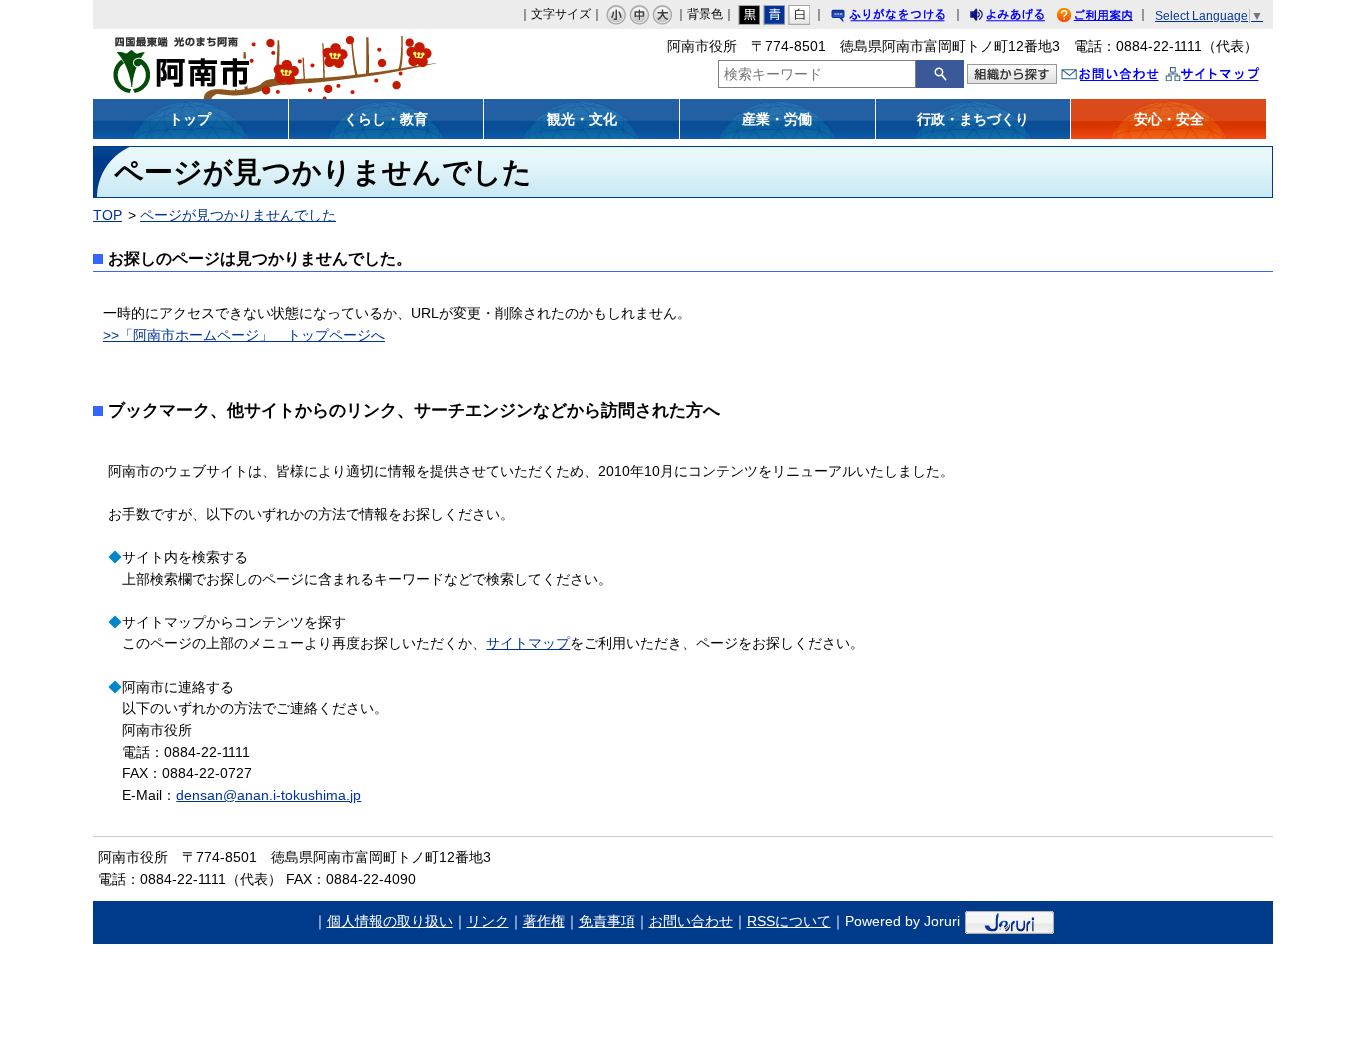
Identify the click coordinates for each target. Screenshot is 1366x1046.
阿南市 (240, 64)
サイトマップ (1233, 76)
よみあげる (1025, 17)
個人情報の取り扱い (390, 921)
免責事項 (607, 921)
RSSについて (789, 921)
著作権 (544, 921)
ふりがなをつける (907, 17)
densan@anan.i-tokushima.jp (268, 795)
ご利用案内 (1110, 17)
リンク (488, 921)
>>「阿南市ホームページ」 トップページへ (244, 335)
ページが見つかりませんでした (238, 215)
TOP (107, 215)
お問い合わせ (1130, 76)
